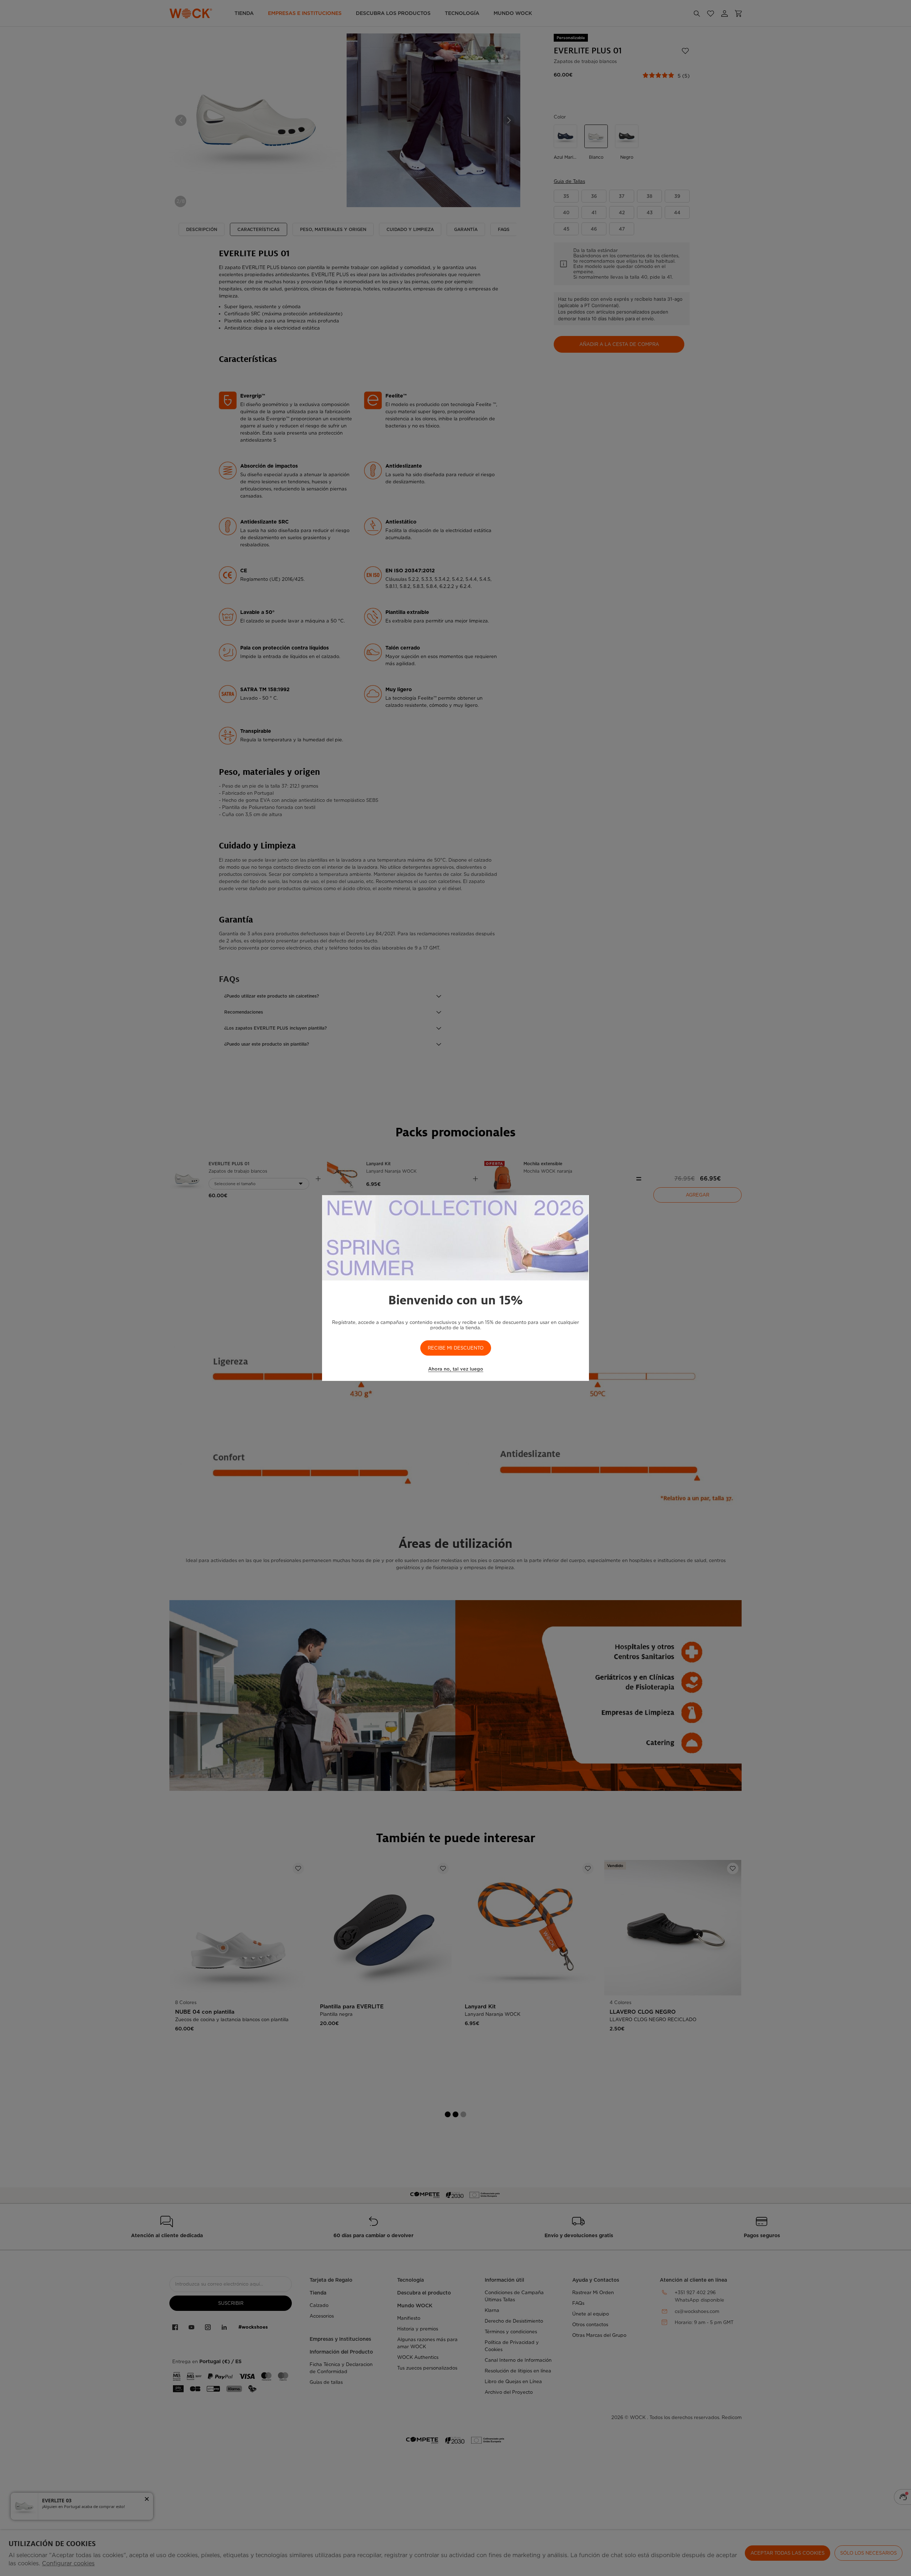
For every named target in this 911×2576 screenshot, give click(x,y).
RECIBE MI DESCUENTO (456, 1348)
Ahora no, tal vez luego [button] (456, 1369)
